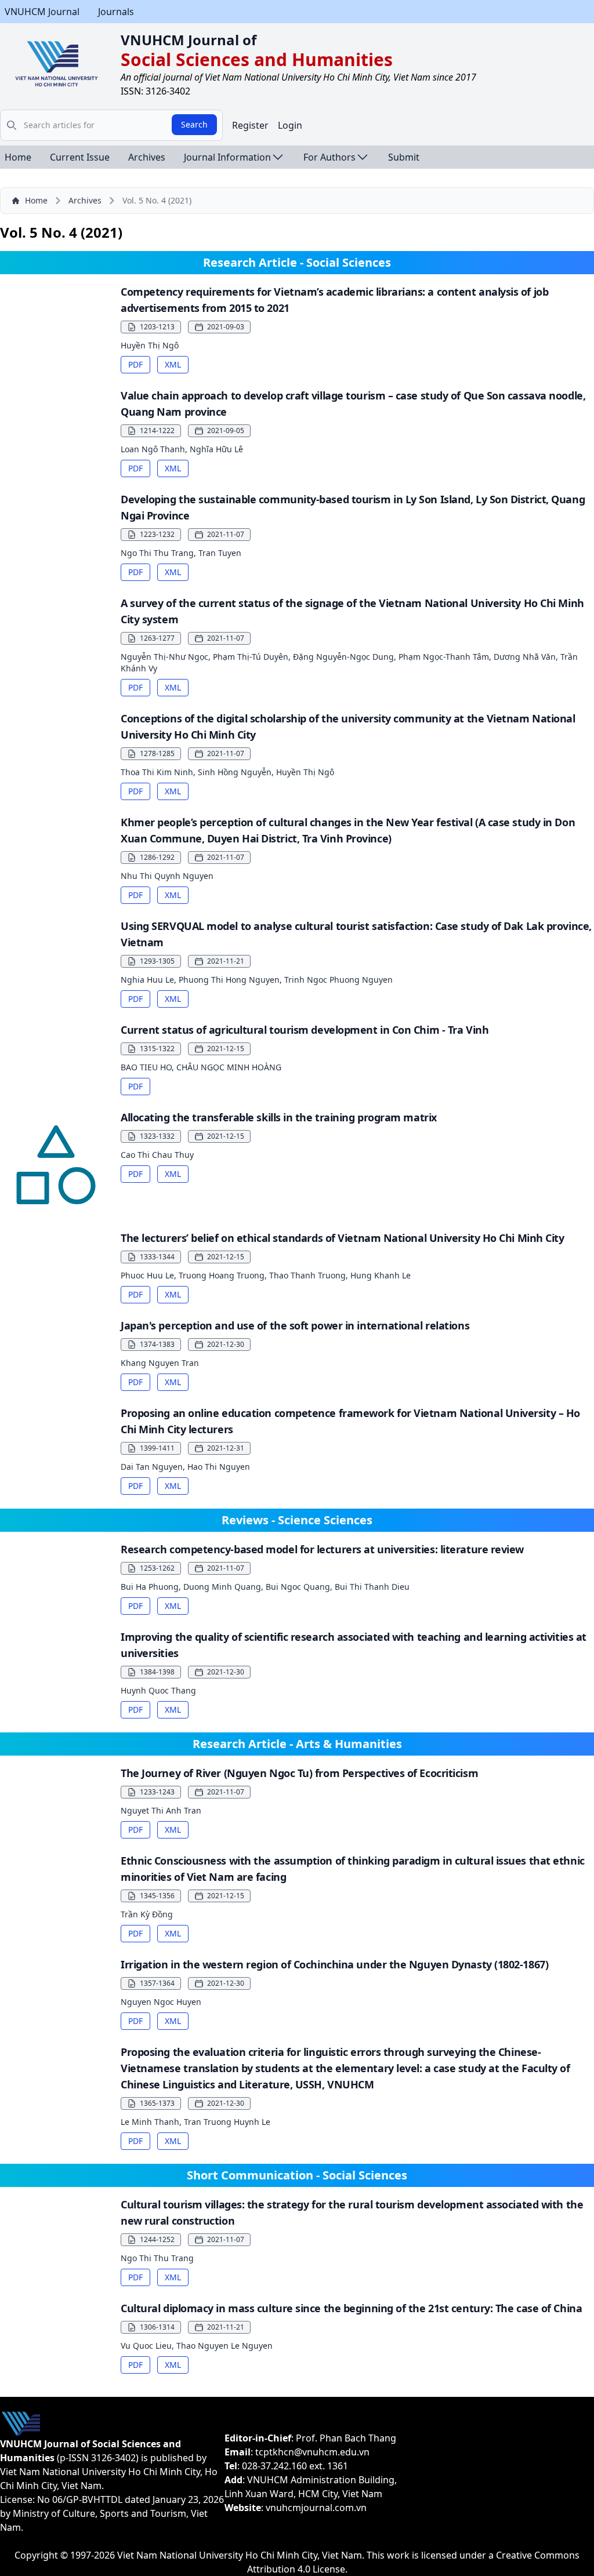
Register (250, 125)
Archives (147, 157)
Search (194, 124)
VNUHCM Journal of (189, 40)
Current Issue (80, 157)
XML (173, 364)
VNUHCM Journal (42, 12)
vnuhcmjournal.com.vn (316, 2508)
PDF (135, 364)
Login (290, 125)
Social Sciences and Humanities (257, 59)
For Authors (329, 157)
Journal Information (227, 157)
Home (18, 157)
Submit (404, 157)
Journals (116, 12)
